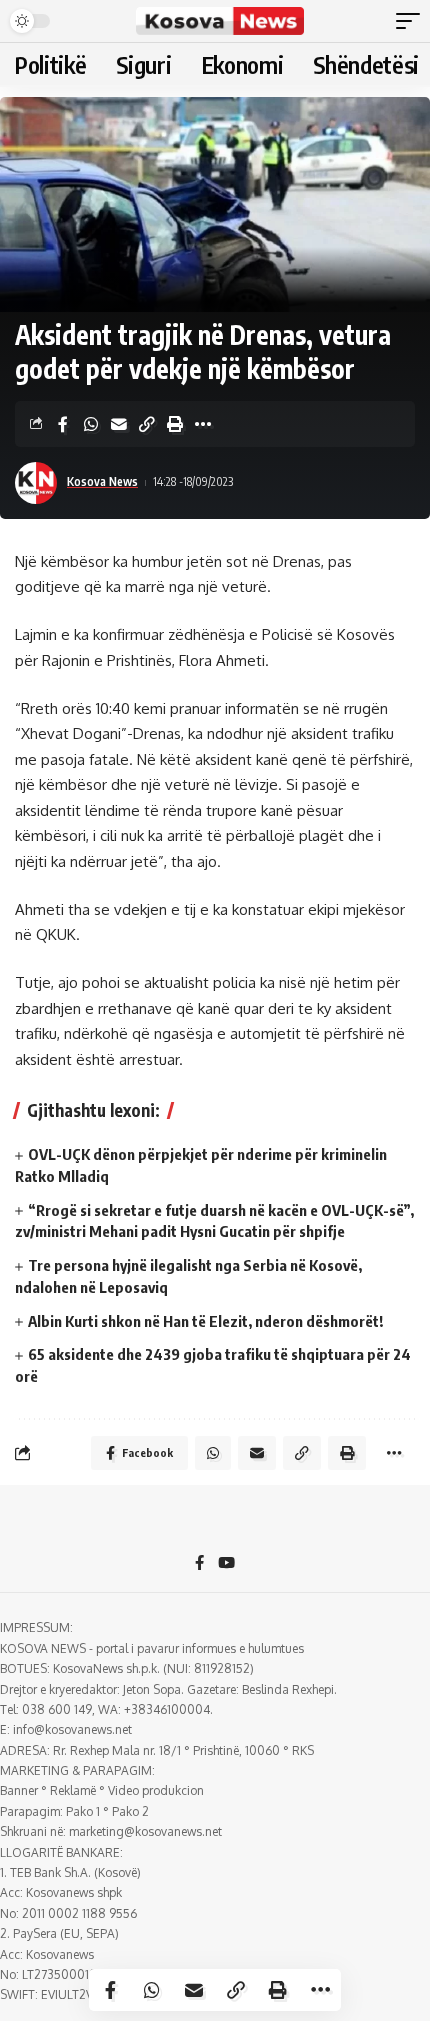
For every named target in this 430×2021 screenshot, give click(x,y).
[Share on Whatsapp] (91, 424)
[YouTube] (226, 1564)
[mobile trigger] (413, 21)
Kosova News (102, 481)
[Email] (119, 424)
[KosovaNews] (220, 21)
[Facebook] (199, 1564)
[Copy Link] (147, 424)
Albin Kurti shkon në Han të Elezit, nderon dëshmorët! (205, 1321)
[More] (203, 424)
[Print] (175, 424)
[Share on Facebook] (63, 424)
